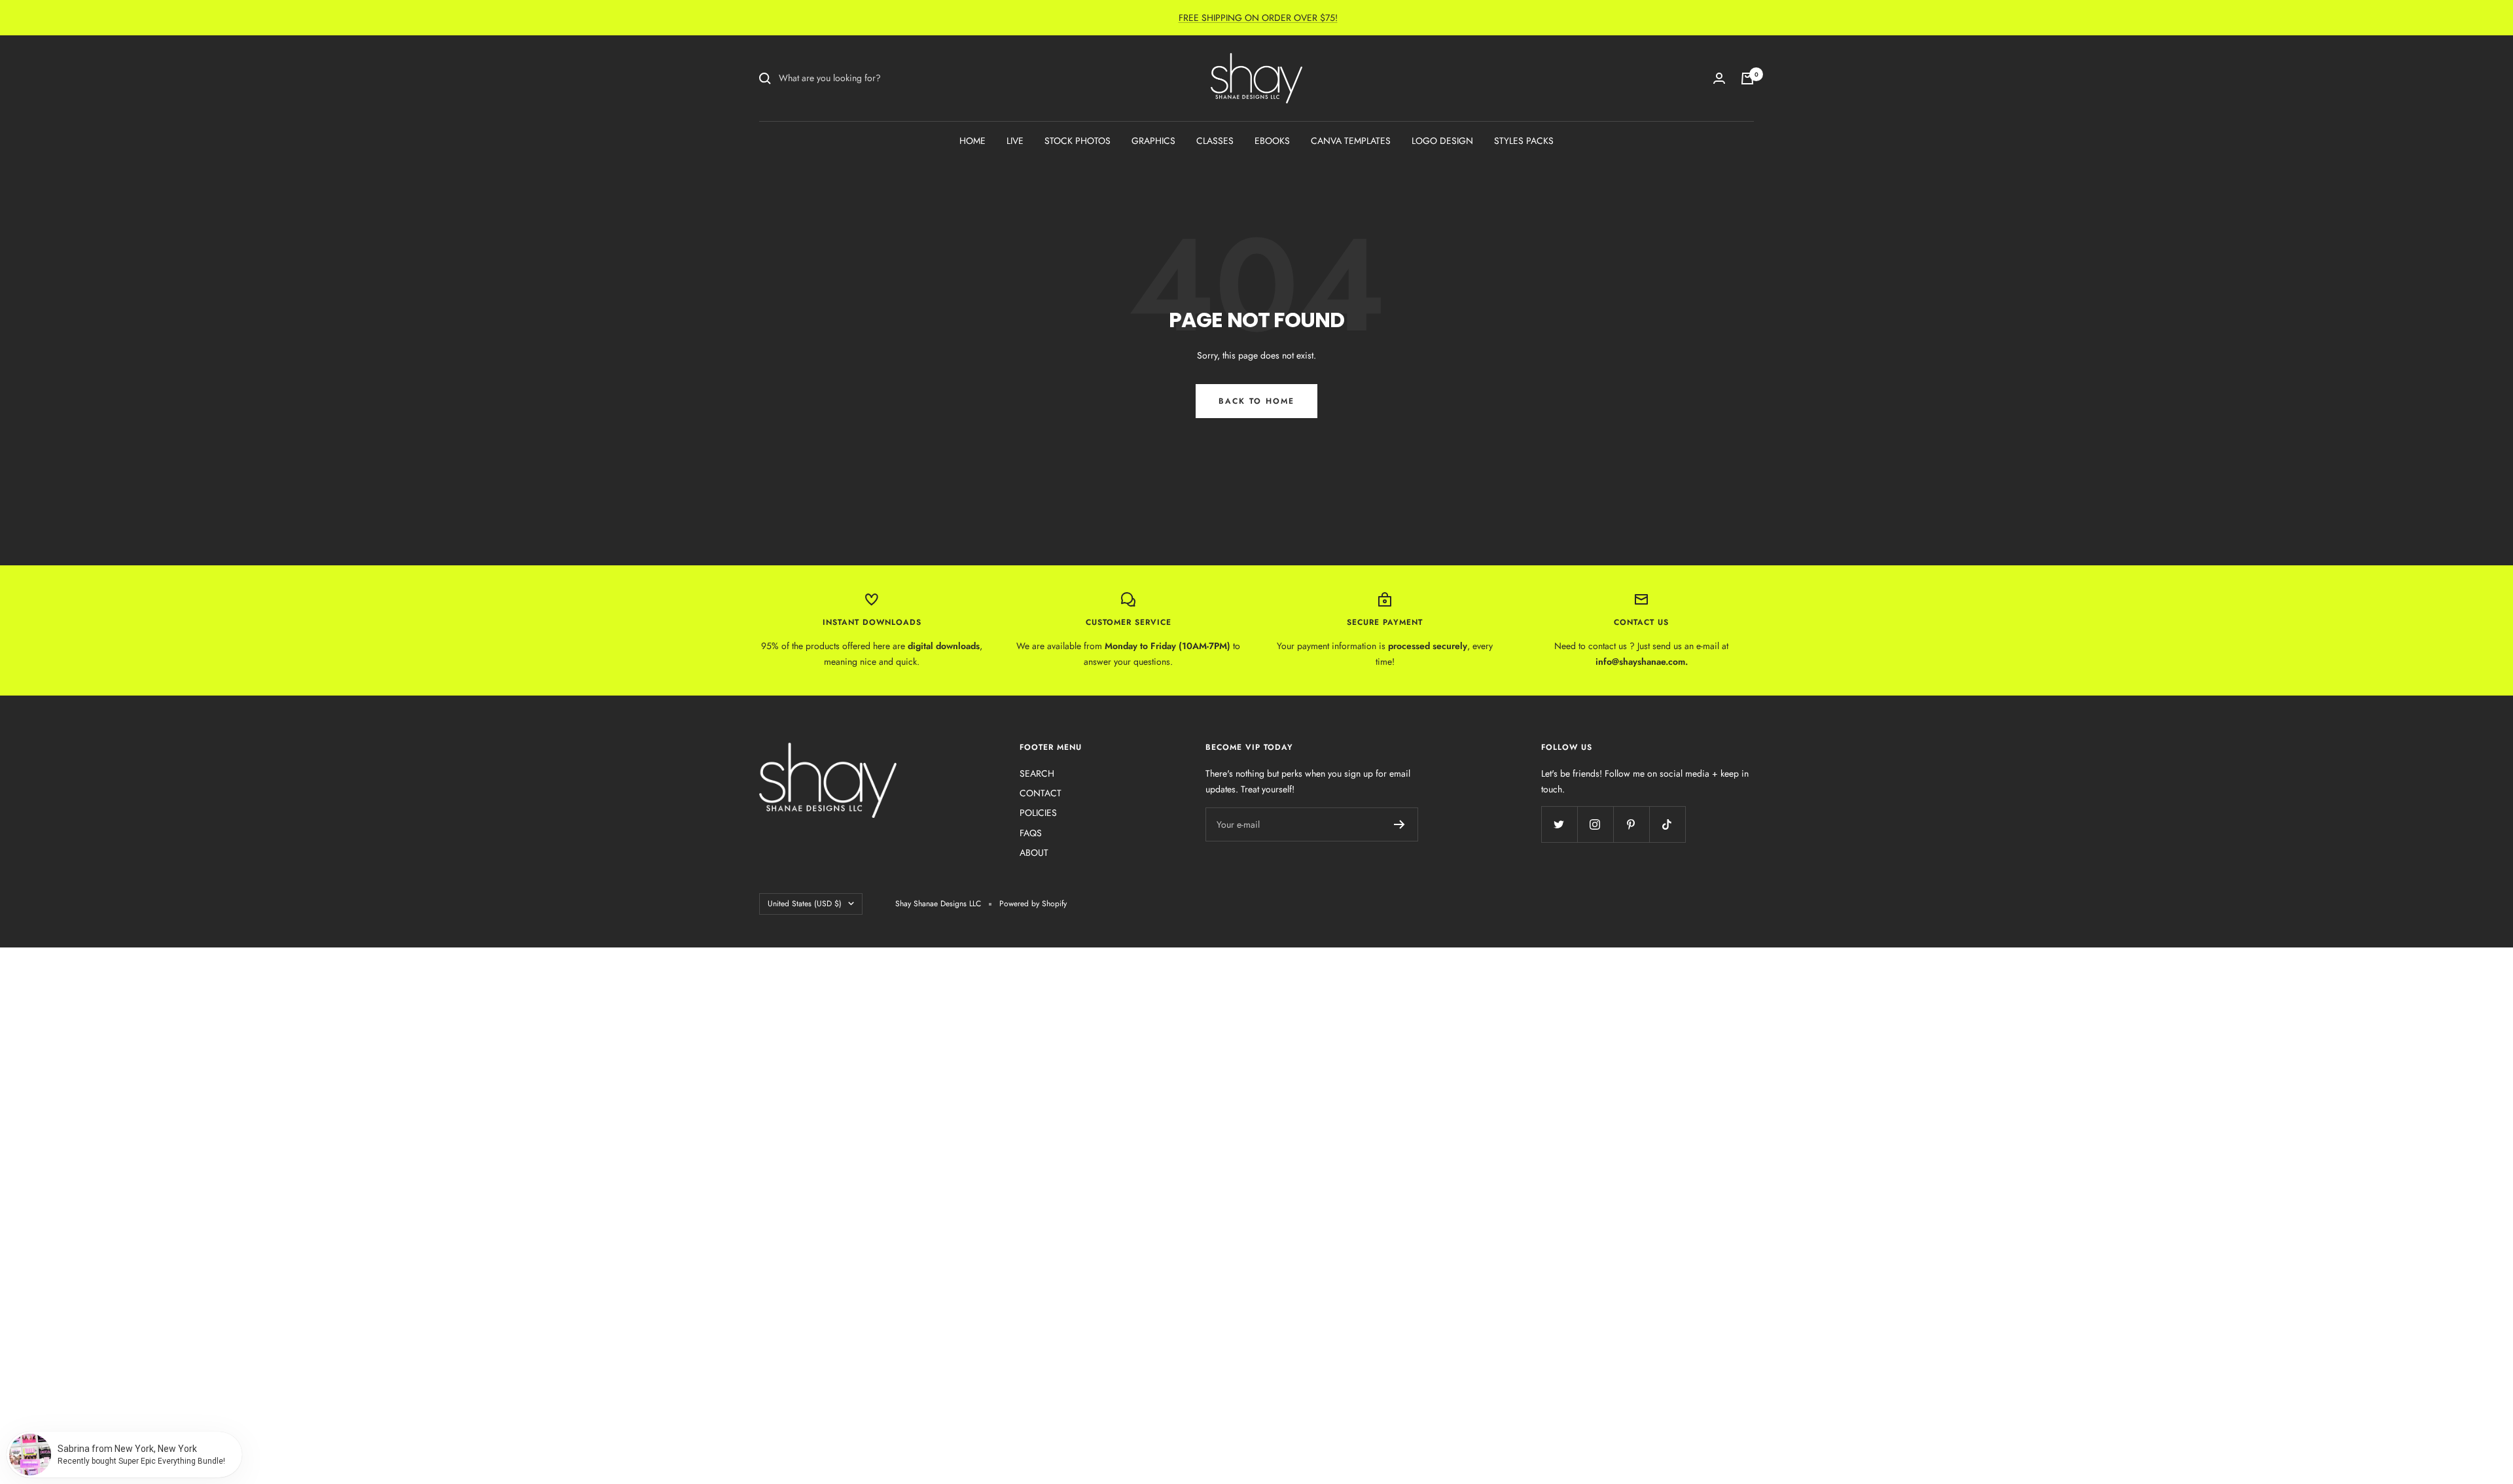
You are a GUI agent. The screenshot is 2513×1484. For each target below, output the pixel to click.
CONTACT (1041, 793)
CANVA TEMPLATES (1351, 141)
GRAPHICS (1153, 141)
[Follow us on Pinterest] (1631, 824)
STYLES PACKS (1524, 141)
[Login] (1719, 78)
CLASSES (1215, 141)
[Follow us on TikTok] (1667, 824)
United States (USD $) (805, 904)
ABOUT (1034, 853)
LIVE (1015, 141)
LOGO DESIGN (1442, 141)
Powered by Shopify (1033, 904)
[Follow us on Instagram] (1595, 824)
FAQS (1031, 833)
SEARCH (1037, 773)
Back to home (1256, 401)
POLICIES (1038, 813)
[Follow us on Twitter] (1559, 824)
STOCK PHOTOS (1078, 141)
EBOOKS (1272, 141)
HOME (972, 141)
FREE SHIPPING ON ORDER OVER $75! (1258, 18)
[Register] (1399, 824)
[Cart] (1747, 79)
